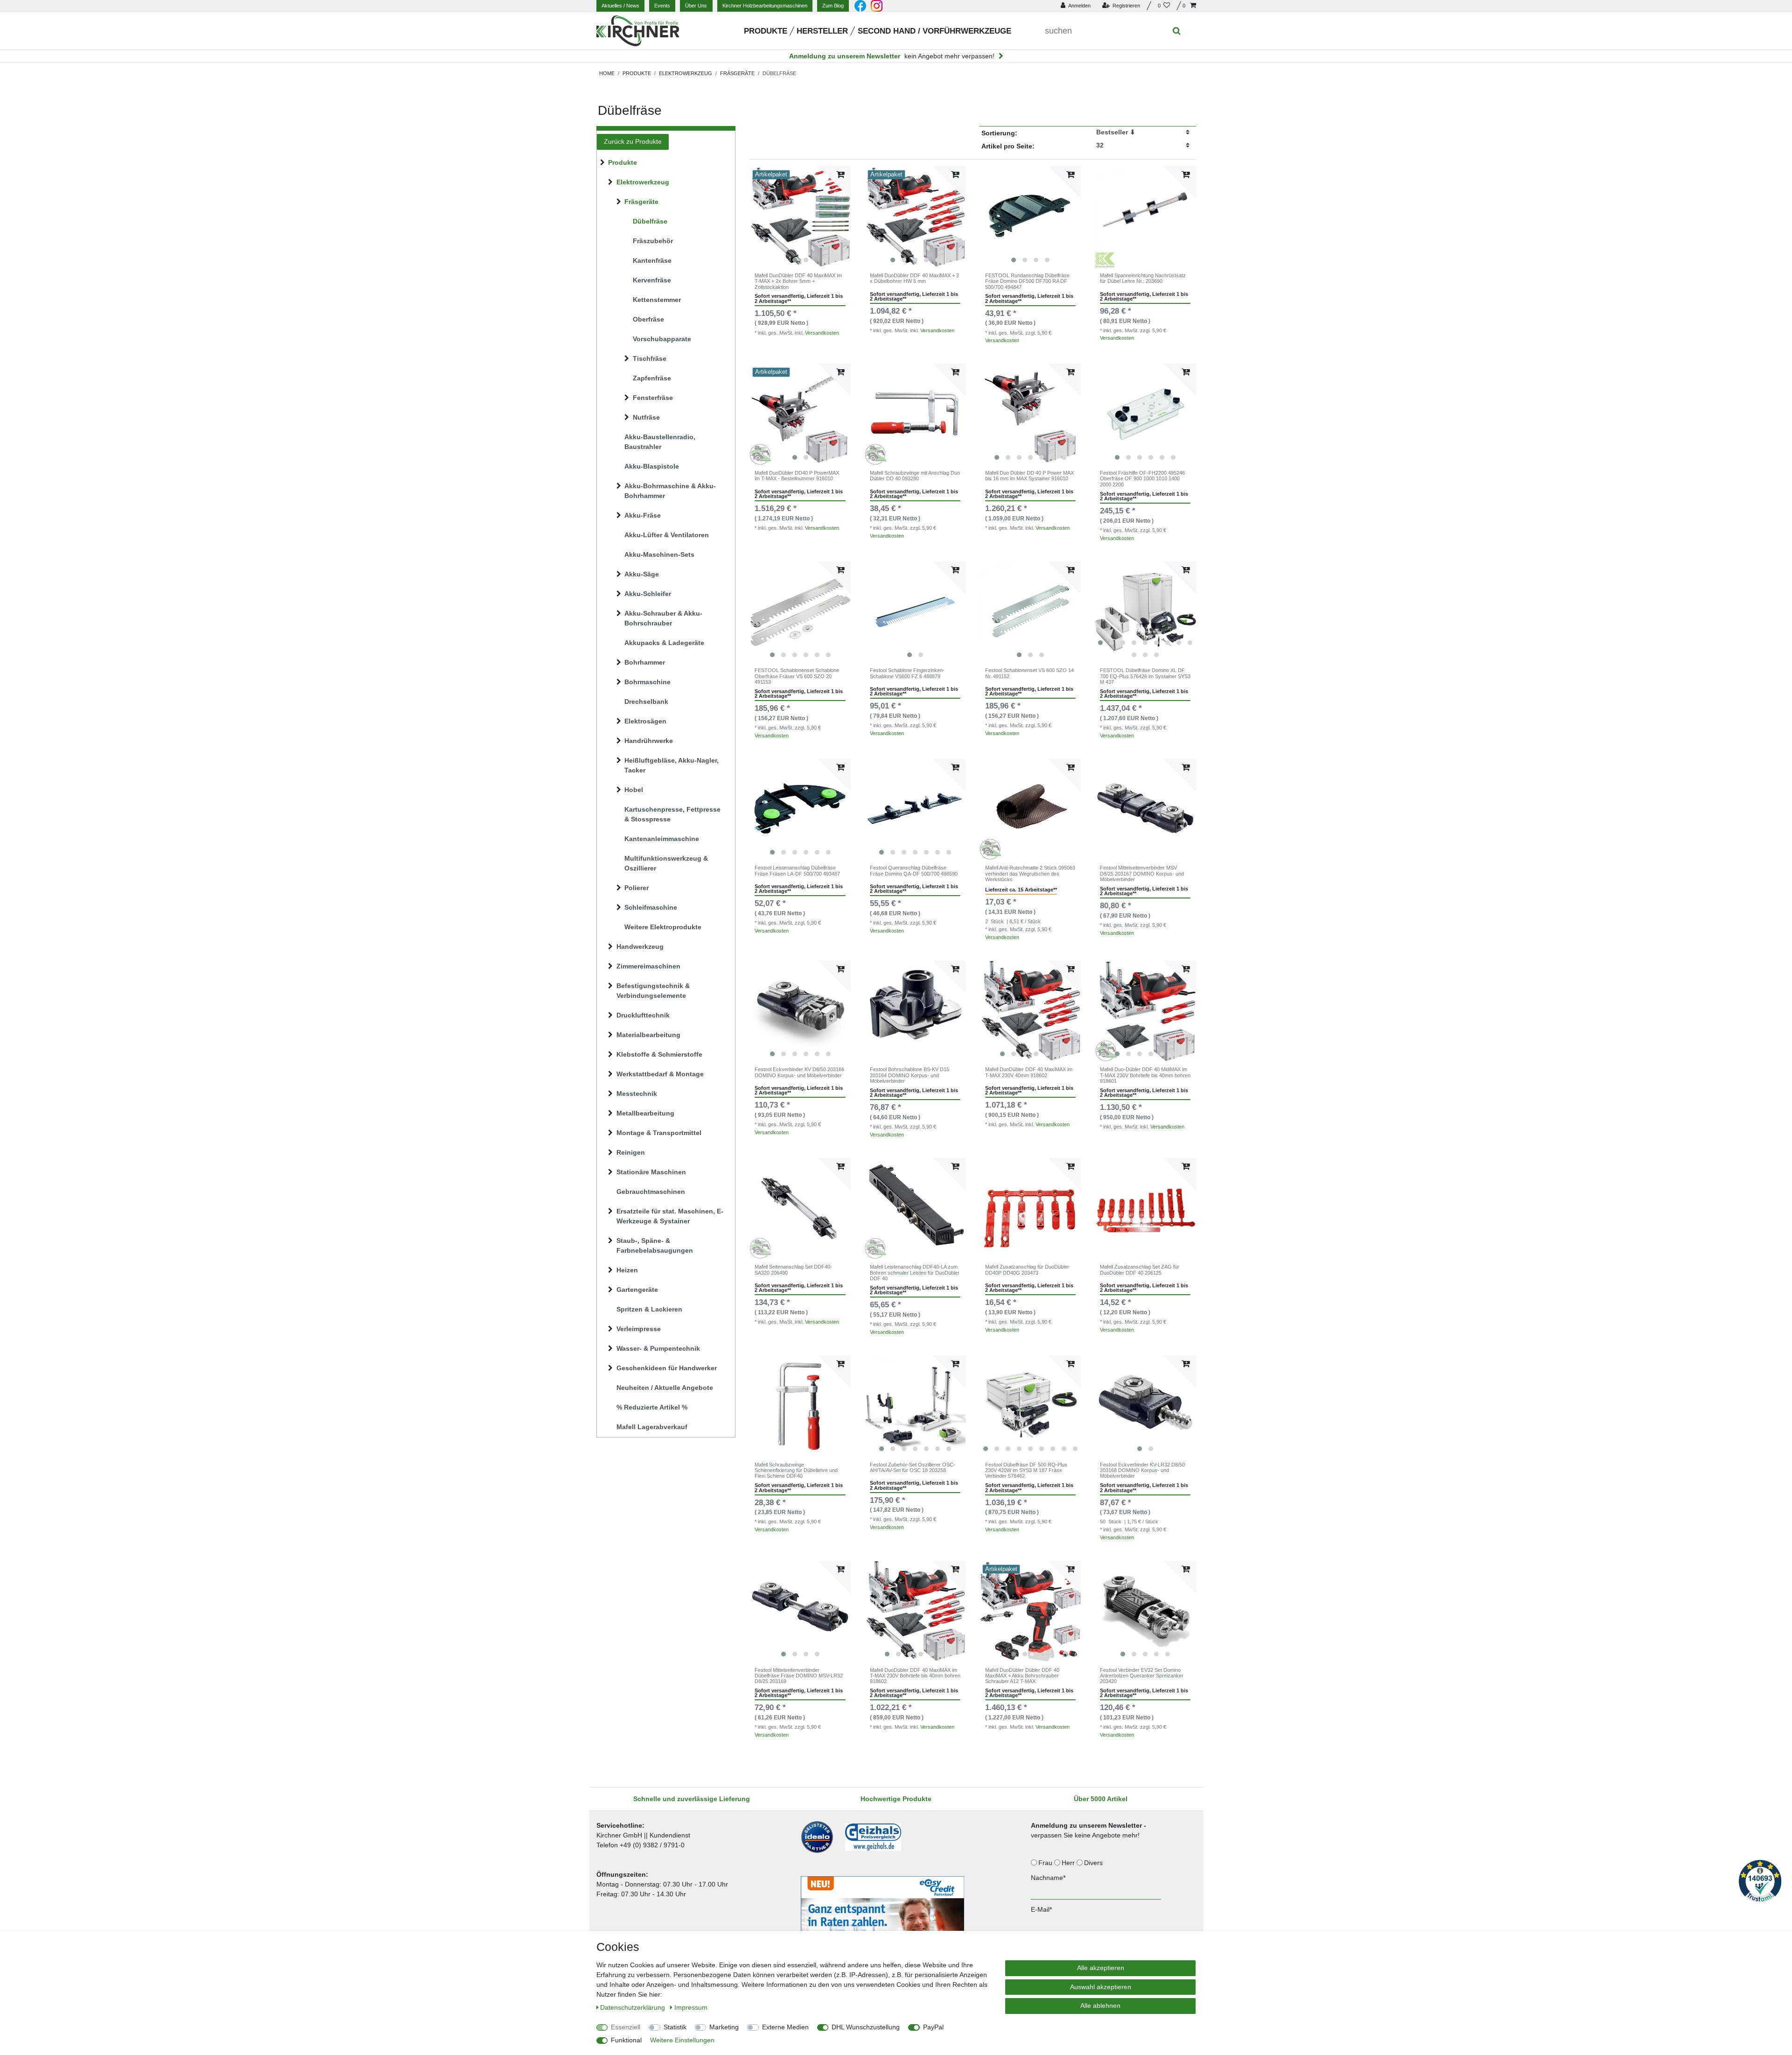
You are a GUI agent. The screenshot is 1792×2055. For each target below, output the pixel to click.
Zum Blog (833, 6)
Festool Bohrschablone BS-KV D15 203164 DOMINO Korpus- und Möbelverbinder (910, 1075)
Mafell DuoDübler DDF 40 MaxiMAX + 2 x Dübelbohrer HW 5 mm (914, 278)
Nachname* (1048, 1878)
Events (662, 6)
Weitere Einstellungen (682, 2040)
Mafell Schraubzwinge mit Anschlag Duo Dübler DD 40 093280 (915, 476)
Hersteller (822, 31)
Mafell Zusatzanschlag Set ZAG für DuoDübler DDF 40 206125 (1140, 1269)
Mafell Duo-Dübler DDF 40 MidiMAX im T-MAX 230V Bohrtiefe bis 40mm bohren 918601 (1145, 1075)
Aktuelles (620, 6)
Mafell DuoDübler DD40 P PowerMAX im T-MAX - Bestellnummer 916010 (797, 476)
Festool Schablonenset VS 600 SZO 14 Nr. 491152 (1029, 673)
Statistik (675, 2027)
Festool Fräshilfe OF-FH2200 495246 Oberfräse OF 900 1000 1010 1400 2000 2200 (1142, 479)
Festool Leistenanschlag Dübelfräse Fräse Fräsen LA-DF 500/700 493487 (797, 870)
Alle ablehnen (1100, 2006)
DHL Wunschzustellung (866, 2027)
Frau (1046, 1863)
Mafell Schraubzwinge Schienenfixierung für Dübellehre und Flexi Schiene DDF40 (796, 1470)
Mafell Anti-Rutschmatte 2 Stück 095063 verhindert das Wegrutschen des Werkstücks (1030, 873)
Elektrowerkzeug (686, 73)
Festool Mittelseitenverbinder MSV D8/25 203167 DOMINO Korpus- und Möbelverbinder (1142, 873)
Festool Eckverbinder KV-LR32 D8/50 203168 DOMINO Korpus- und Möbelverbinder (1142, 1470)
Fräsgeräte (737, 73)
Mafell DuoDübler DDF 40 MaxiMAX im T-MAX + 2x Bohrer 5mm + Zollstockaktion (798, 281)
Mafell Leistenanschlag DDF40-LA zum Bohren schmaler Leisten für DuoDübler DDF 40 (915, 1273)
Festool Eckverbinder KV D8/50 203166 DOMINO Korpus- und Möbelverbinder (799, 1072)
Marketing (724, 2027)
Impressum (691, 2007)
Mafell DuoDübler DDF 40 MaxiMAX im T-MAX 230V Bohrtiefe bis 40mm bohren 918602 (915, 1676)
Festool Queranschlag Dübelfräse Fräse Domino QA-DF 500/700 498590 (914, 870)
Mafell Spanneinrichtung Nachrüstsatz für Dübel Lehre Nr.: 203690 (1143, 278)
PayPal (933, 2027)
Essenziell (626, 2027)
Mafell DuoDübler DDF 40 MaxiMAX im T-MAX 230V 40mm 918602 (1029, 1072)
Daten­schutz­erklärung (633, 2007)
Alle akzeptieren (1101, 1968)
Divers (1094, 1863)
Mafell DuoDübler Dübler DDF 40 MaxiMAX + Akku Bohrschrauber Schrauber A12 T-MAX (1022, 1676)
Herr (1069, 1863)
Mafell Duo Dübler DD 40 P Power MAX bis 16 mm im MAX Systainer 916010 (1029, 476)
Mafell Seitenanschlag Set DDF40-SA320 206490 (793, 1269)
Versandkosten (822, 333)
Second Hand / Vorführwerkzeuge (934, 31)
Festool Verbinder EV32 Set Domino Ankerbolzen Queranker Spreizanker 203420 (1142, 1676)
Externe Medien (785, 2027)
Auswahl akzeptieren (1101, 1987)
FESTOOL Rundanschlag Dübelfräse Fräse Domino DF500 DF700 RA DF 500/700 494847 (1027, 281)
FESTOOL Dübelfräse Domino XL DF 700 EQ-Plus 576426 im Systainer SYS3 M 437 (1145, 676)
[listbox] (800, 217)
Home (607, 73)
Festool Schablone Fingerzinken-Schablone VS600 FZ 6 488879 (907, 673)
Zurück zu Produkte (633, 141)
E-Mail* (1041, 1909)
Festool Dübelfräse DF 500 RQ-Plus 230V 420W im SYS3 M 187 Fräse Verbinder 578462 (1026, 1470)
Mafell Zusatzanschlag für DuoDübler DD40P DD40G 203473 (1027, 1269)
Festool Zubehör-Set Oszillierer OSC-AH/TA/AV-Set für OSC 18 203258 (913, 1467)
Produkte (766, 31)
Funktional (626, 2040)
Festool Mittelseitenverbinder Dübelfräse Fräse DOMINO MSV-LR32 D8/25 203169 (799, 1676)
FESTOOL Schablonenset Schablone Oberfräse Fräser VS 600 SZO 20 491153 (797, 676)
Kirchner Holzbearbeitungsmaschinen (765, 6)
